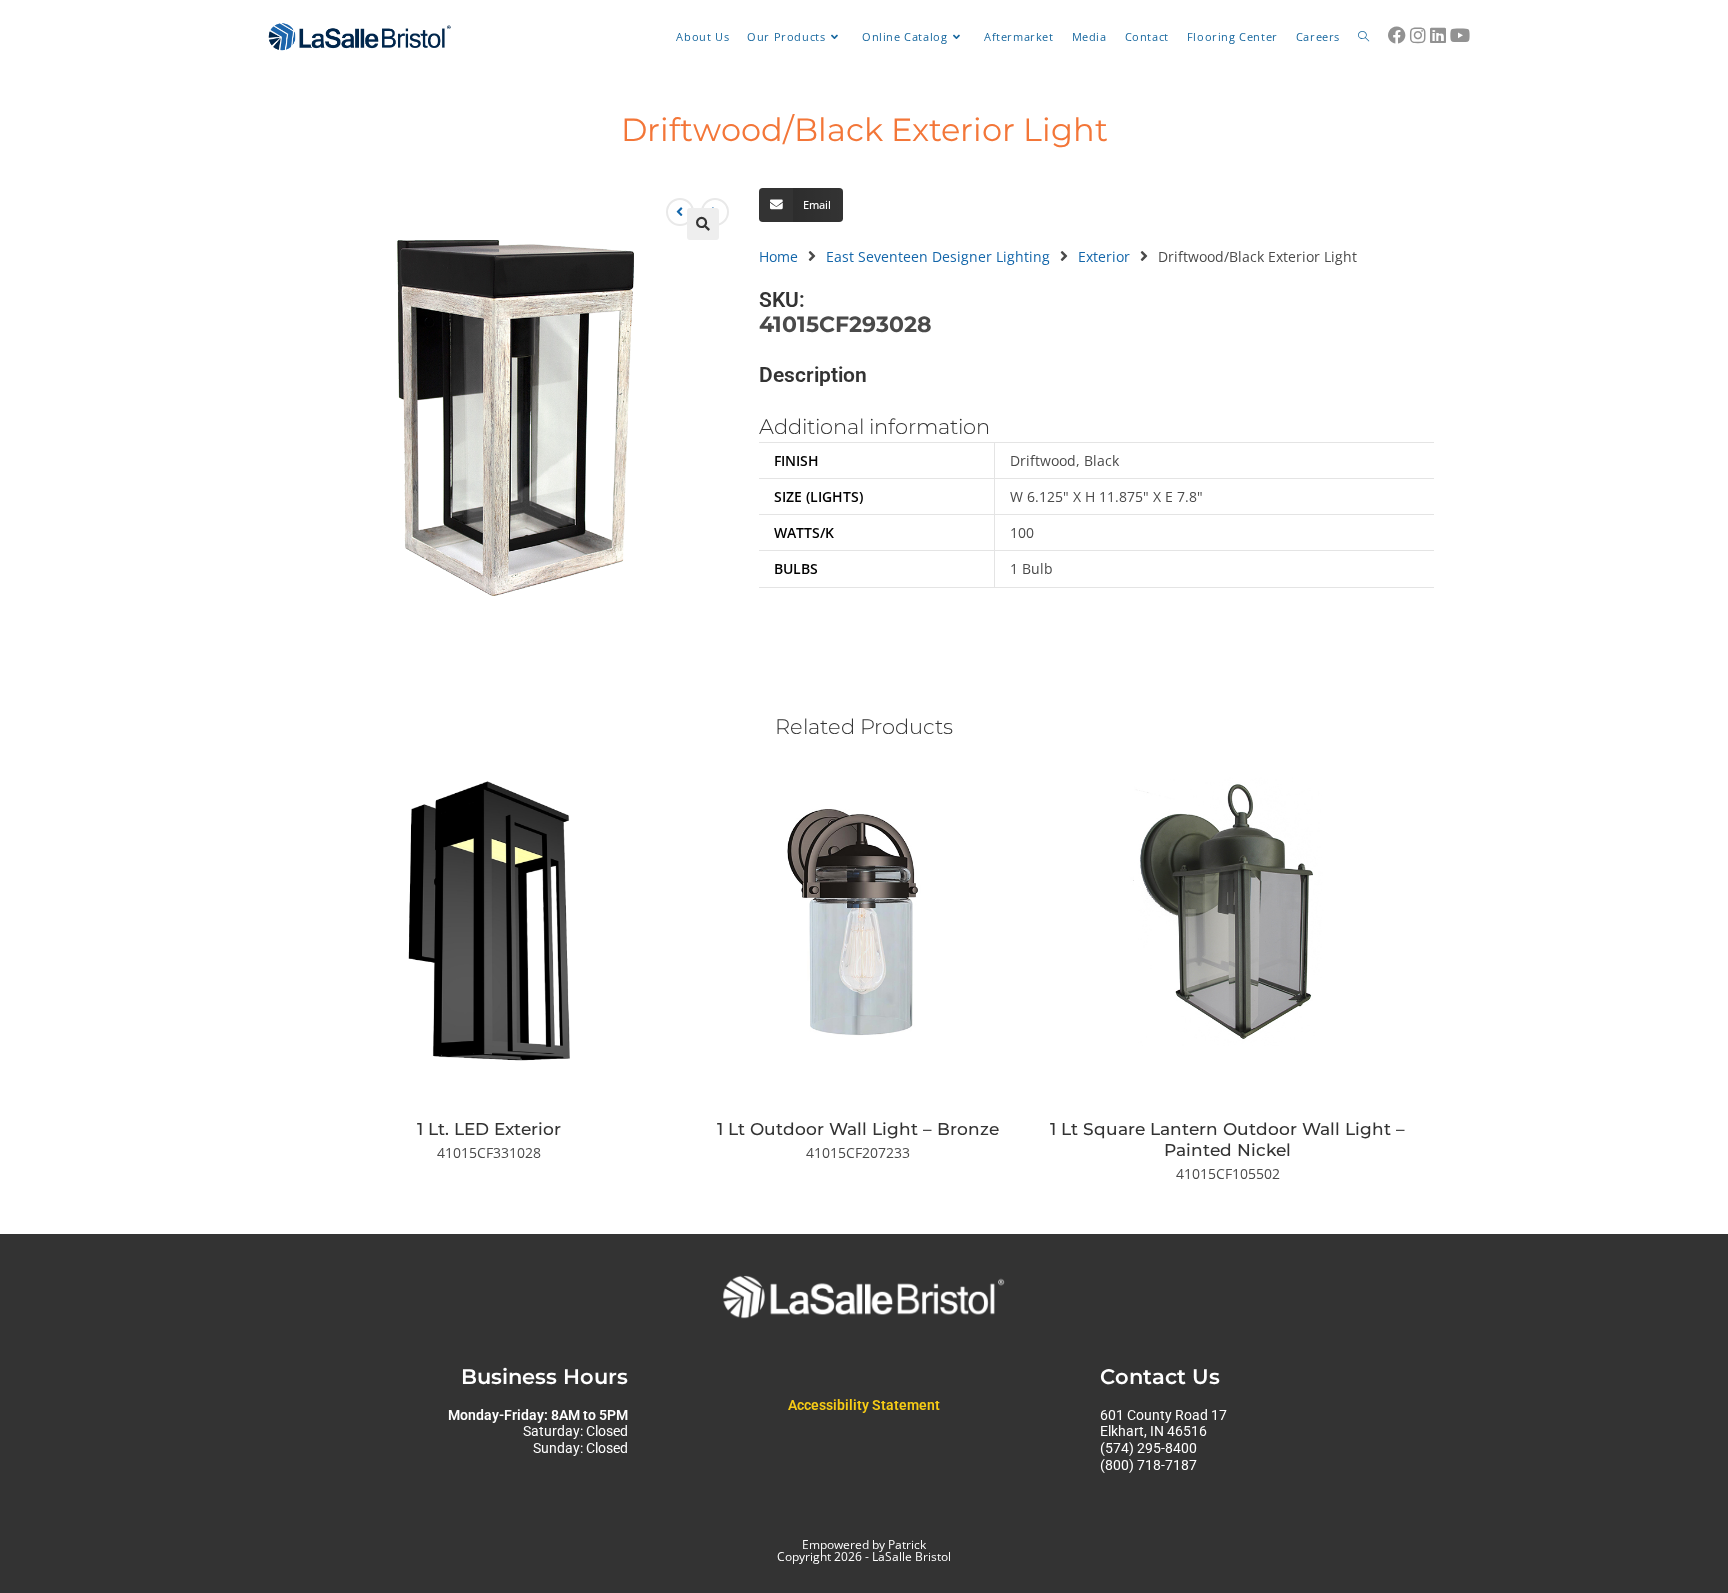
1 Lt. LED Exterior (489, 1129)
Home (778, 256)
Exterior (1104, 256)
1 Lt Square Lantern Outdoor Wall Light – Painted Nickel (1227, 1139)
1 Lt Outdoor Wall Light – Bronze (858, 1129)
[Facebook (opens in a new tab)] (1397, 35)
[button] (703, 224)
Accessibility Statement (864, 1405)
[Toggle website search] (1363, 37)
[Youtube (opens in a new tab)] (1460, 35)
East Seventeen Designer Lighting (938, 256)
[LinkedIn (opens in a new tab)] (1438, 35)
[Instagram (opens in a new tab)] (1418, 35)
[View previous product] (680, 212)
